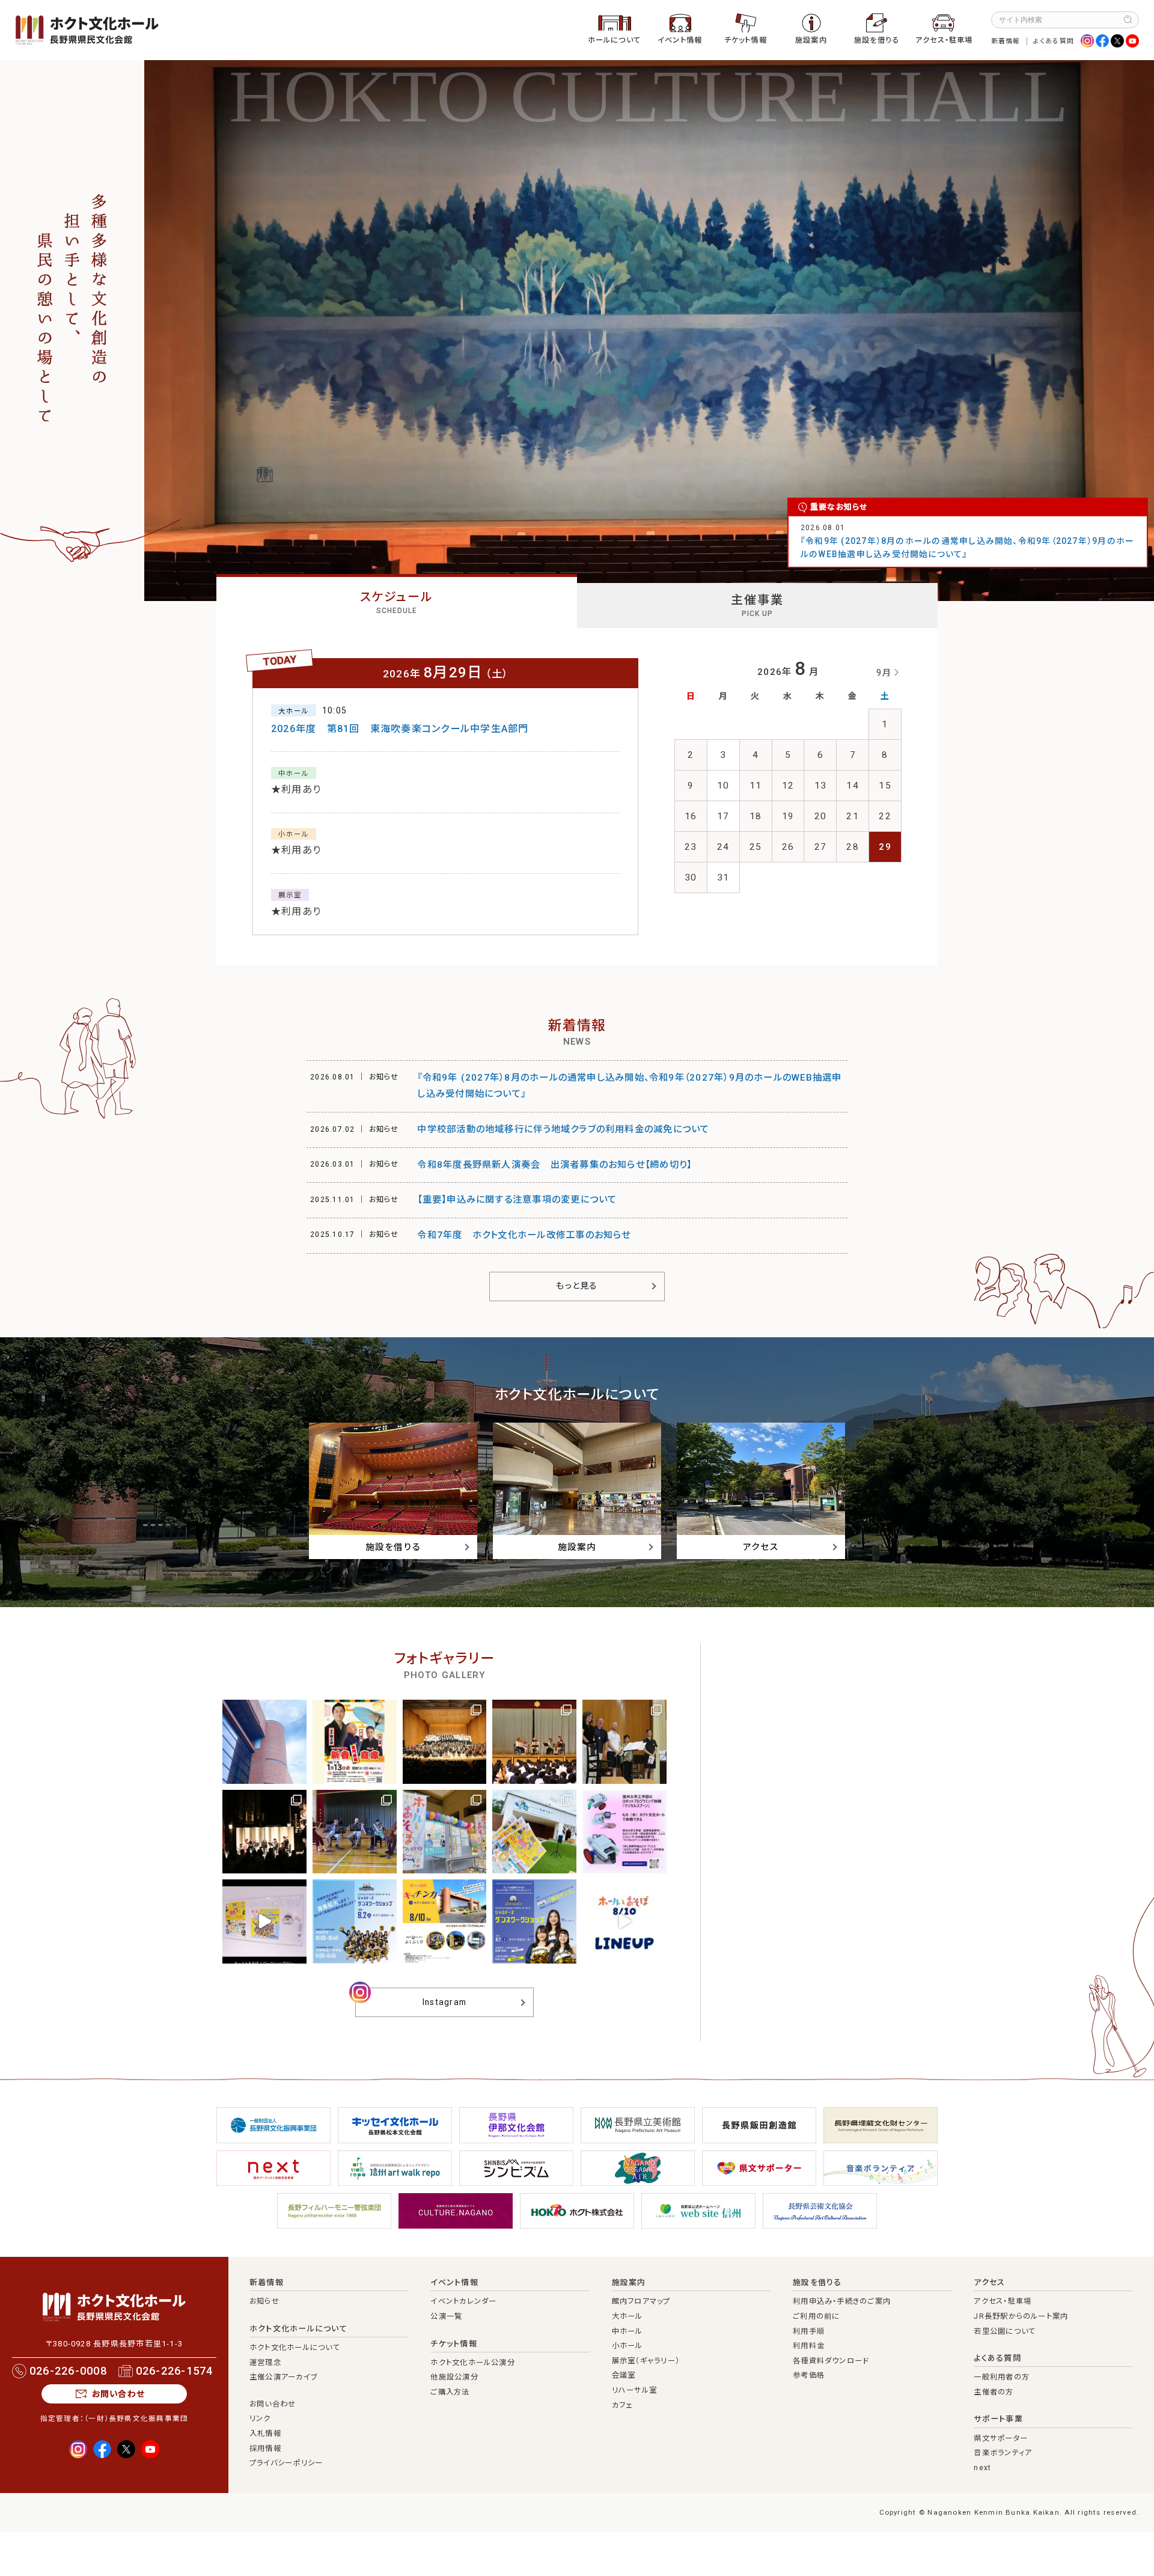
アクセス (989, 2282)
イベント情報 (680, 40)
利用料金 (809, 2346)
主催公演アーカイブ (283, 2377)
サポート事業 (998, 2419)
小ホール (627, 2346)
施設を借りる (877, 40)
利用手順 (809, 2331)
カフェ (622, 2405)
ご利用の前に (816, 2316)
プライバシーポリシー (286, 2463)
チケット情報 (746, 40)
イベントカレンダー (463, 2301)
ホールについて (615, 40)
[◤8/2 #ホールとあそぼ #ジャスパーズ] (264, 1921)
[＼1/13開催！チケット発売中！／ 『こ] (355, 1742)
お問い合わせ (118, 2394)
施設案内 (811, 40)
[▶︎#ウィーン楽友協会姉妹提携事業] (445, 1742)
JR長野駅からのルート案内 (1021, 2316)
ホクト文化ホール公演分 (473, 2363)
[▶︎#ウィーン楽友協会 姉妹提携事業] (624, 1742)
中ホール (627, 2331)
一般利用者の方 (1002, 2377)
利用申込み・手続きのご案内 (842, 2301)
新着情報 (1006, 41)
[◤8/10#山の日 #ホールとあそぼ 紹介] (624, 1921)
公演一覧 (446, 2316)
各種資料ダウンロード (831, 2361)
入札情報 (265, 2434)
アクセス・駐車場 (944, 40)
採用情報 (265, 2449)
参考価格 (809, 2375)
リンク (260, 2419)
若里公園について (1005, 2331)
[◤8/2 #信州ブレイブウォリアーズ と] (355, 1921)
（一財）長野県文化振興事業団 (136, 2419)
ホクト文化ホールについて (298, 2329)
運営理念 (265, 2363)
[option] (649, 331)
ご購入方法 (450, 2392)
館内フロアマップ (641, 2301)
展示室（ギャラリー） (646, 2361)
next (982, 2468)
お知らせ (264, 2301)
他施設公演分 (454, 2377)
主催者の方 (994, 2392)
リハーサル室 (634, 2390)
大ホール (627, 2316)
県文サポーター (1001, 2438)
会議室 (624, 2375)
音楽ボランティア (1003, 2453)
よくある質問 (1054, 41)
